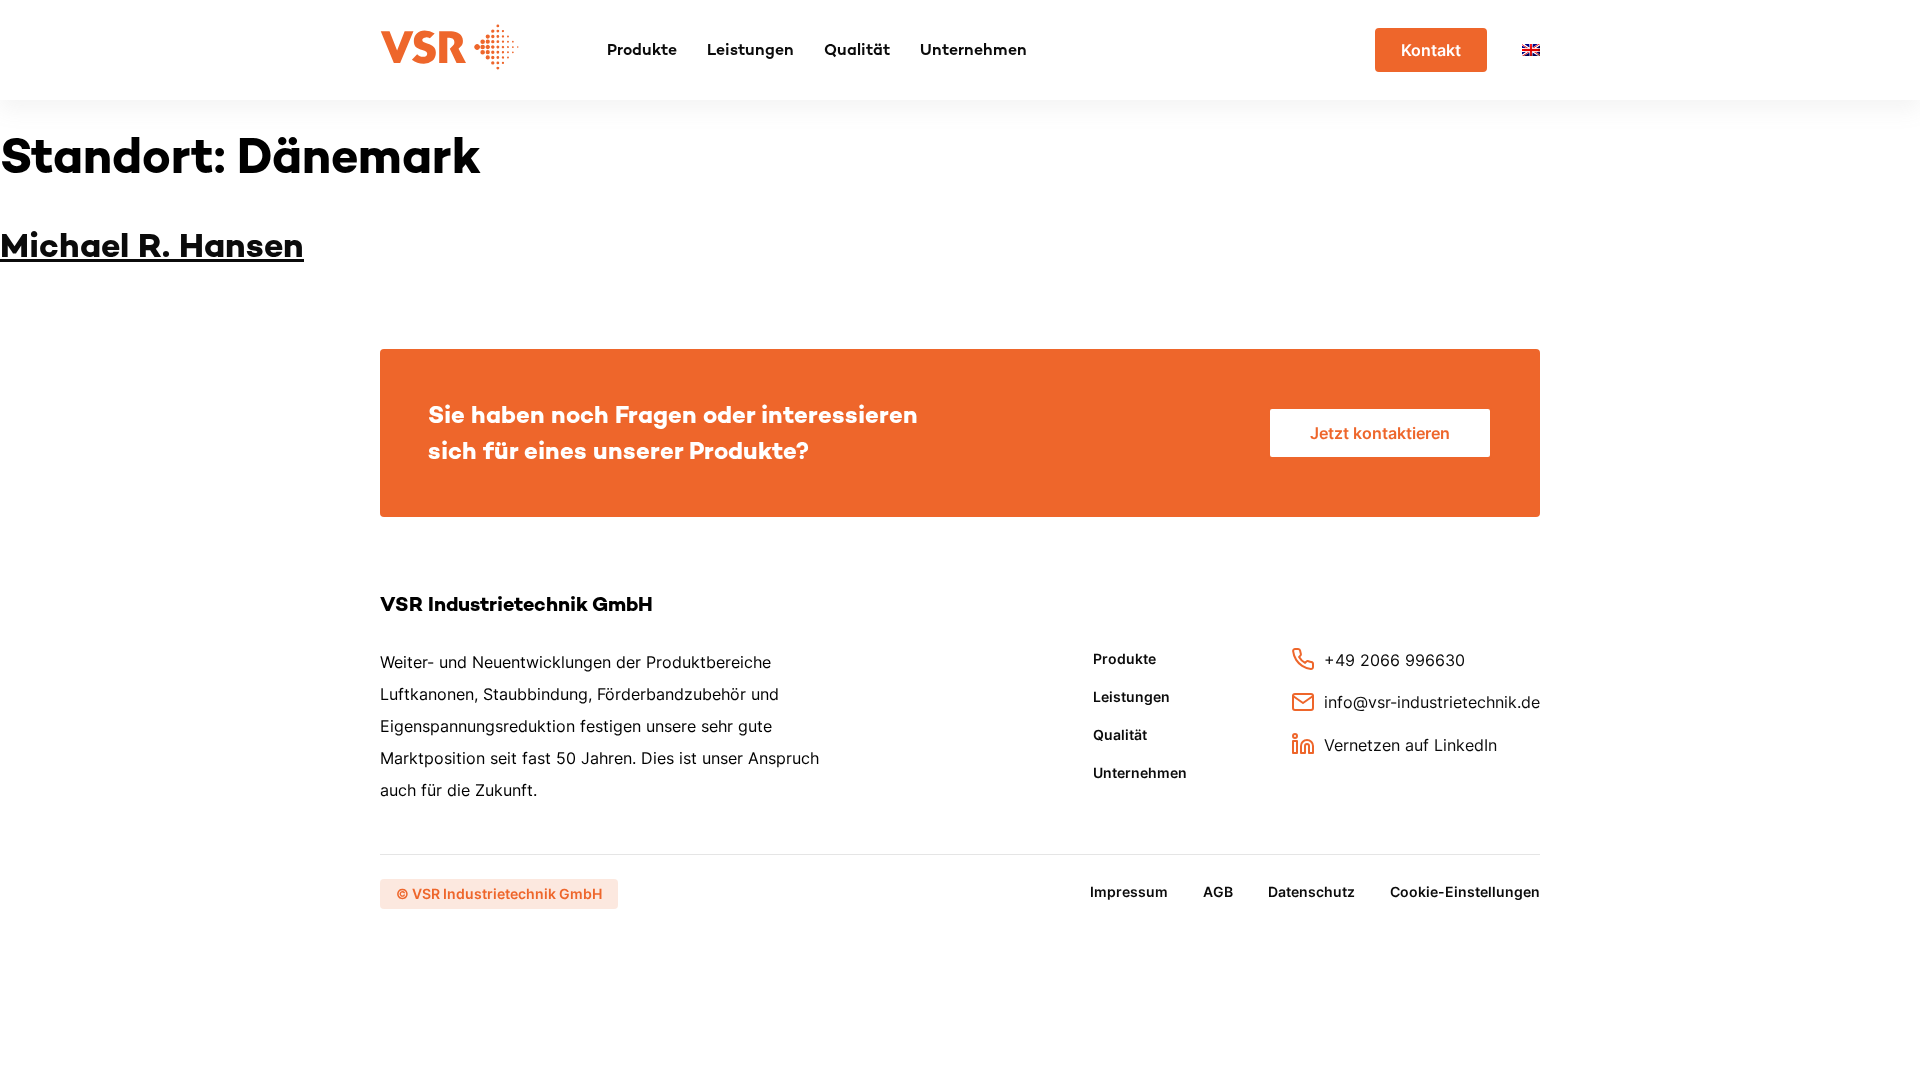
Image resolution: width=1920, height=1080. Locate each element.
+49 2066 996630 (1394, 659)
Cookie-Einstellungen (1465, 891)
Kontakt (1431, 50)
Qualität (857, 49)
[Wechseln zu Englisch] (1531, 50)
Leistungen (750, 49)
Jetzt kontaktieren (1380, 433)
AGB (1218, 891)
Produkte (642, 49)
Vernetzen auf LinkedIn (1410, 744)
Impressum (1129, 891)
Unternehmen (973, 49)
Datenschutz (1311, 891)
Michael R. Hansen (152, 245)
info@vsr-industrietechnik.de (1432, 702)
